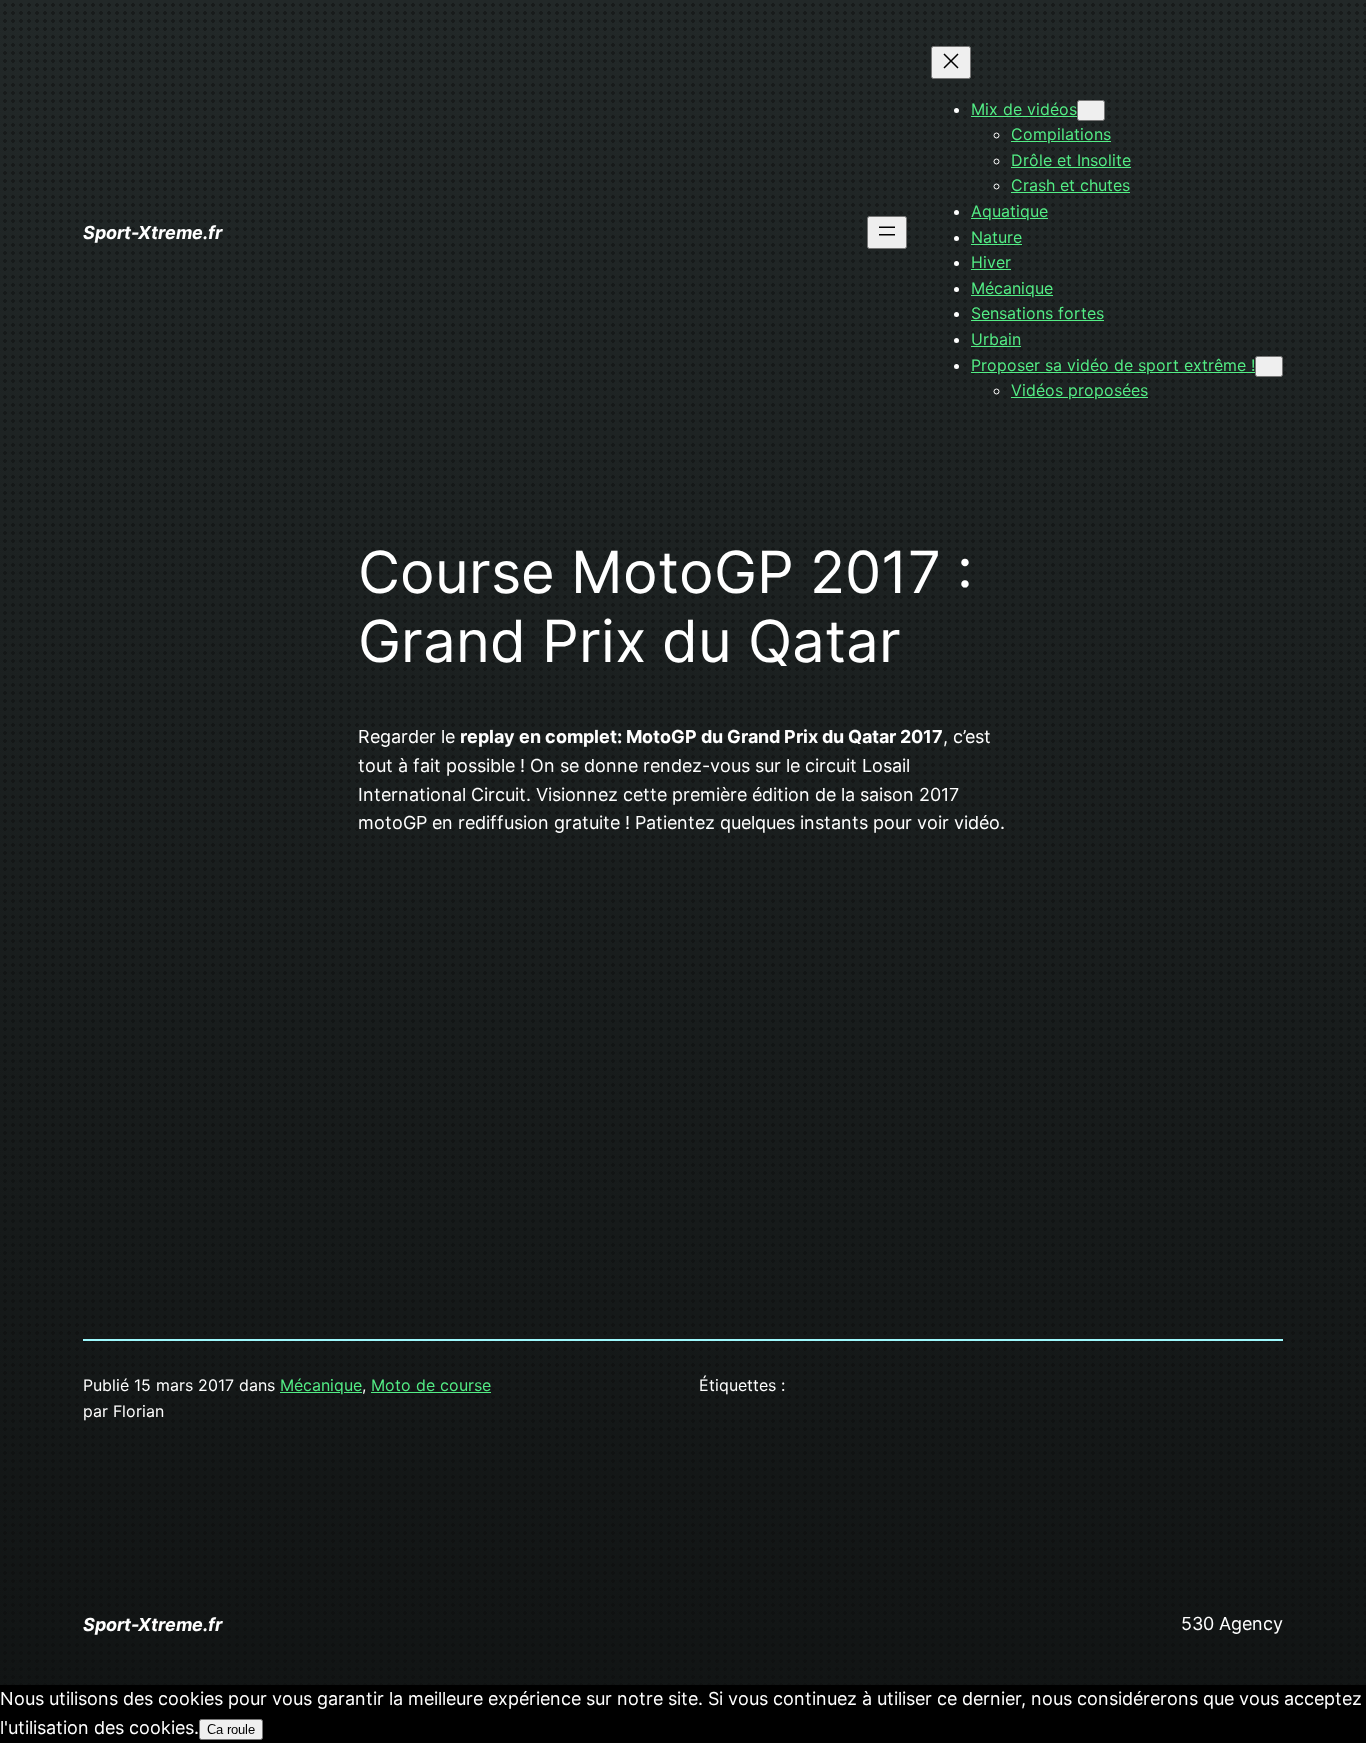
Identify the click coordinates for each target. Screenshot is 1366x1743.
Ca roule (231, 1729)
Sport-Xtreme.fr (152, 232)
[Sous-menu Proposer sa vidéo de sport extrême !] (1269, 366)
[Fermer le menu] (951, 62)
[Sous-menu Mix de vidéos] (1091, 110)
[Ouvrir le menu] (887, 232)
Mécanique (321, 1385)
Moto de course (431, 1385)
